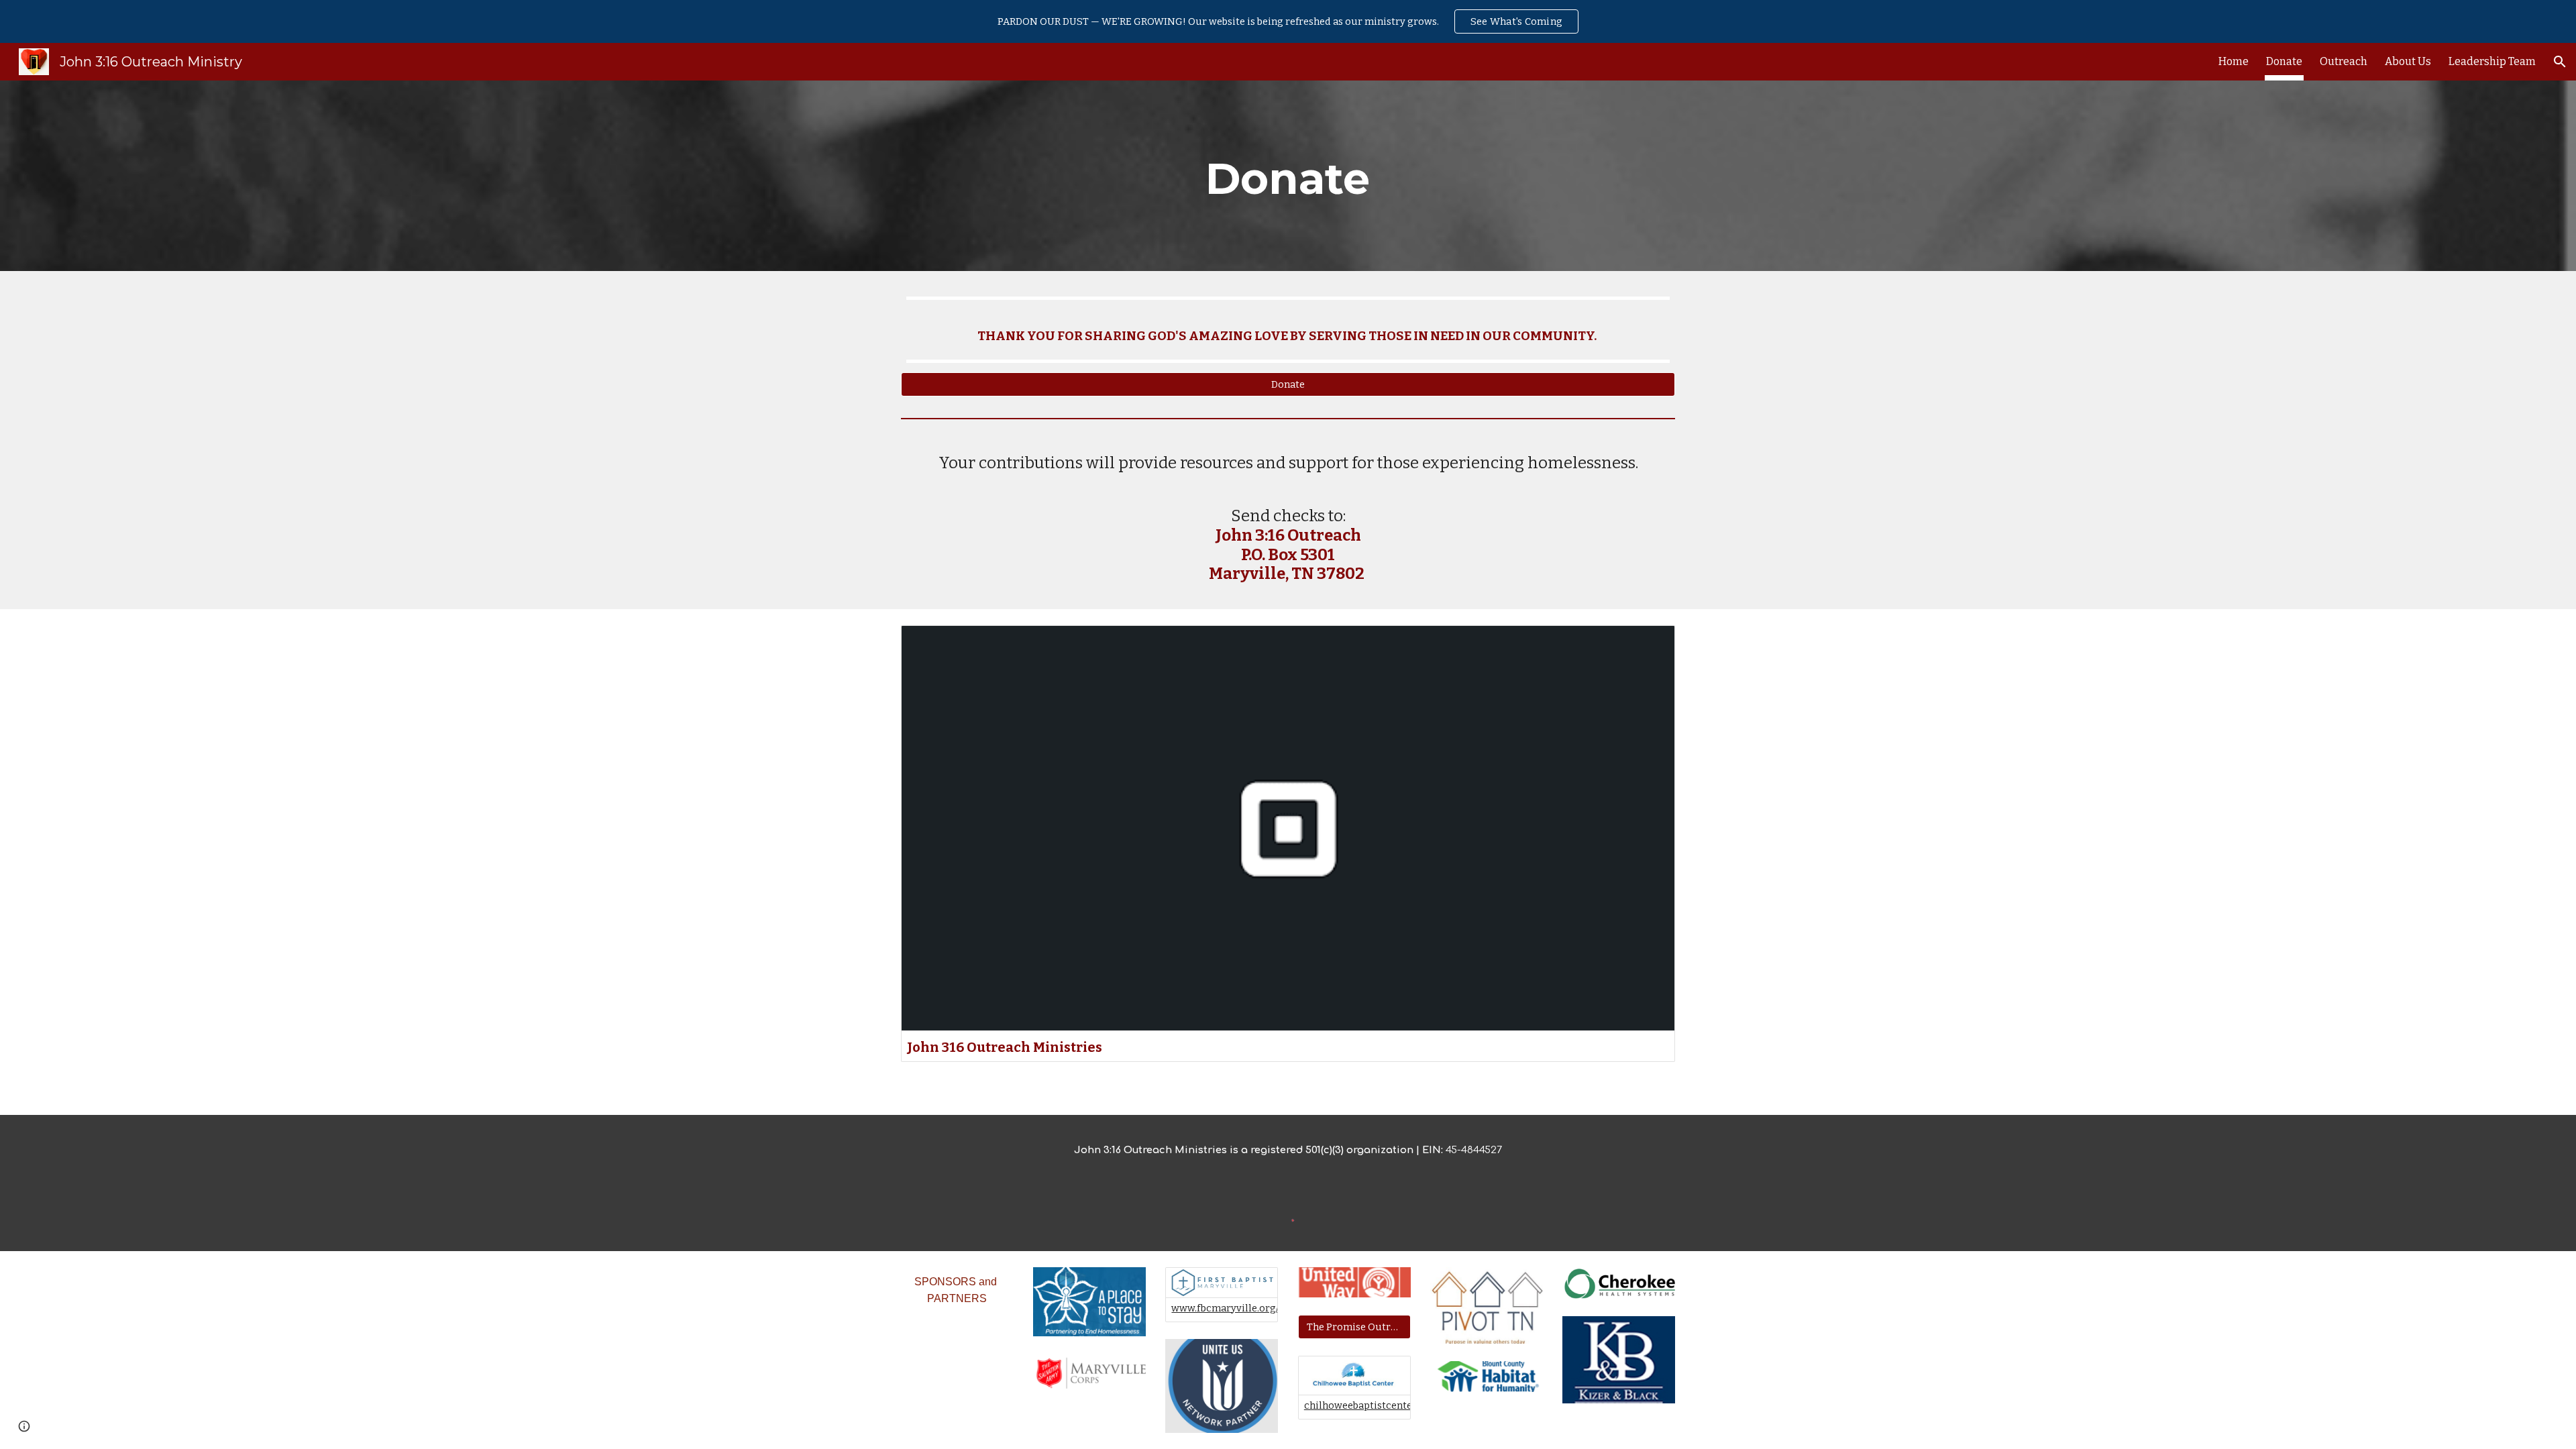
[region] (1288, 21)
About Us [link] (2408, 61)
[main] (1288, 176)
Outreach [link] (2344, 61)
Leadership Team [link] (2492, 61)
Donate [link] (2284, 61)
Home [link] (2234, 61)
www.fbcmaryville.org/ (1225, 1308)
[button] (2560, 62)
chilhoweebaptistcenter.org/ (1371, 1405)
